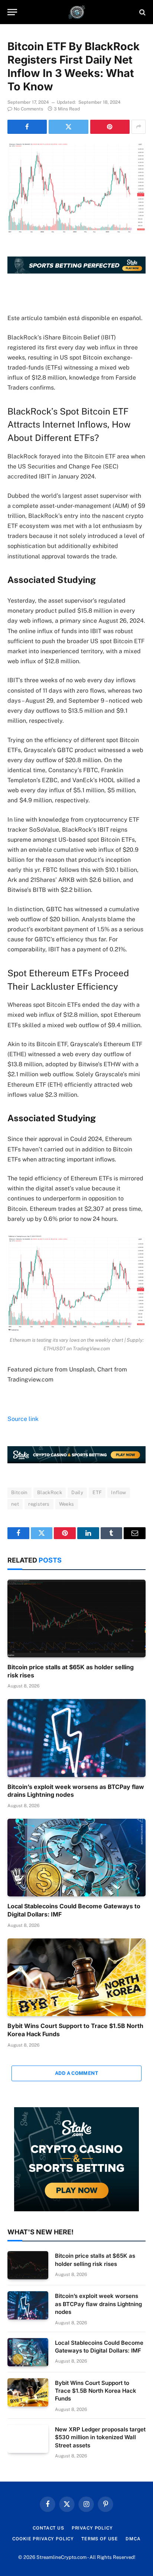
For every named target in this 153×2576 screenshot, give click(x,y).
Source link (23, 1419)
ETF (97, 1492)
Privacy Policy (92, 2528)
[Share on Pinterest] (110, 127)
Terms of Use (100, 2539)
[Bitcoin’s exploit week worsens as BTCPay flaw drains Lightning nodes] (76, 1738)
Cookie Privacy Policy (43, 2539)
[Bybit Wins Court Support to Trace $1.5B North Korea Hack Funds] (76, 1977)
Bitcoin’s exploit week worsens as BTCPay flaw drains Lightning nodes (98, 2304)
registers (39, 1504)
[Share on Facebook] (27, 127)
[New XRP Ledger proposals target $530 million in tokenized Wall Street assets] (28, 2439)
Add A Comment (76, 2073)
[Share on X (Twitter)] (68, 127)
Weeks (67, 1504)
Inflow (118, 1492)
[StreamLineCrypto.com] (77, 12)
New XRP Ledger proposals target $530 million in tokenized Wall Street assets (100, 2437)
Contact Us (48, 2528)
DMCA (133, 2539)
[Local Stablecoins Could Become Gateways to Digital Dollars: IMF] (76, 1858)
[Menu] (12, 12)
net (15, 1504)
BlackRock (50, 1492)
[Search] (142, 12)
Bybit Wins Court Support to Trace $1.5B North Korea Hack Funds (96, 2391)
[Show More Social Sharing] (139, 127)
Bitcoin (19, 1492)
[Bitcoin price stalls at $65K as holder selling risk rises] (76, 1619)
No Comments (28, 109)
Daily (77, 1492)
